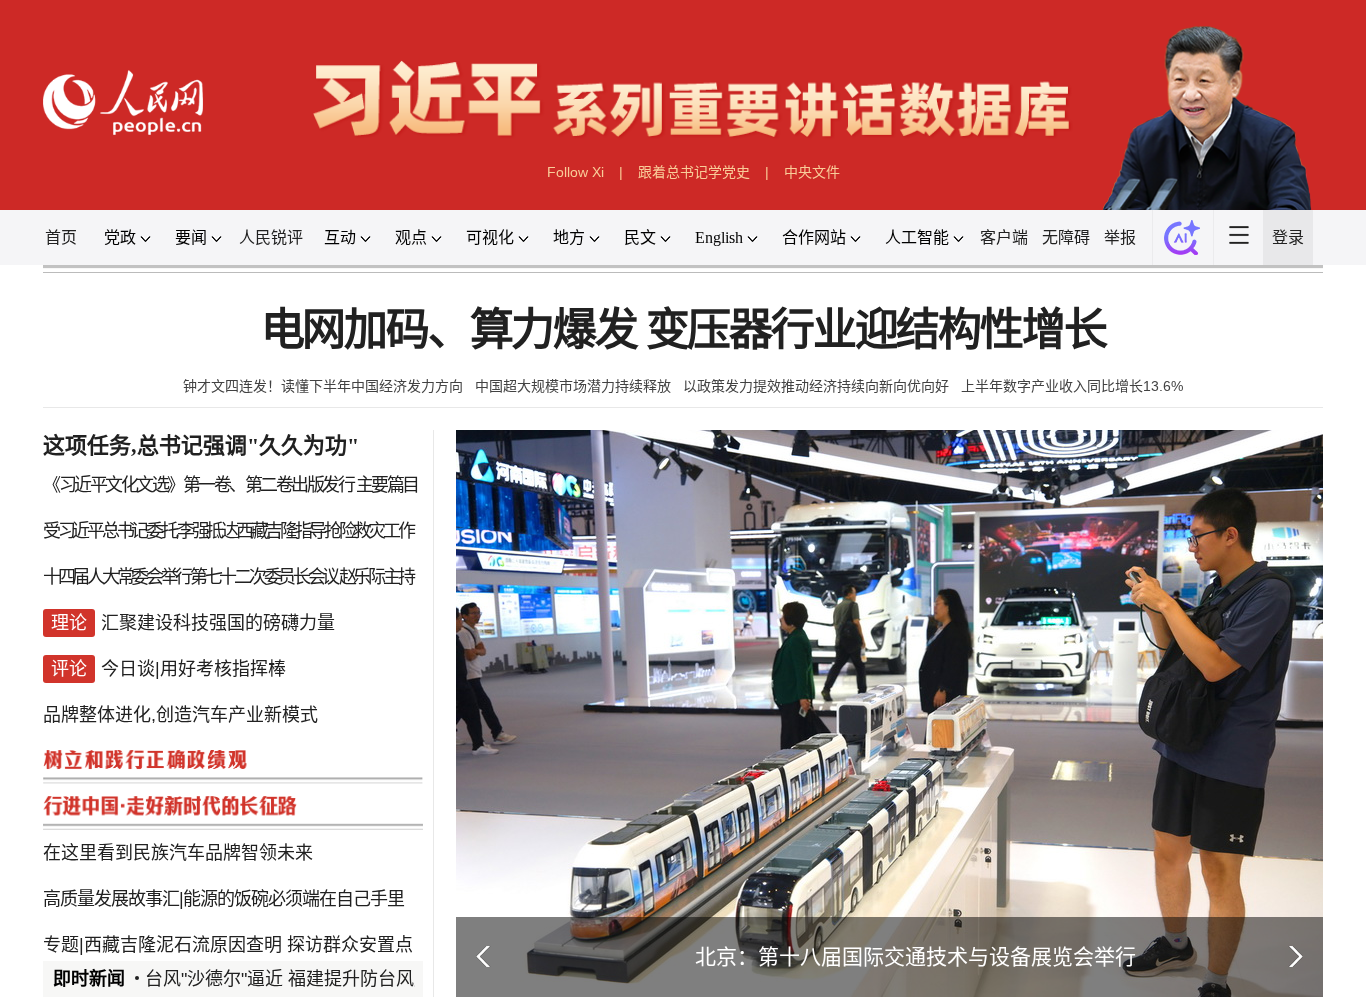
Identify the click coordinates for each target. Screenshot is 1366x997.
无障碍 (1066, 237)
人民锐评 (271, 237)
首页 (61, 237)
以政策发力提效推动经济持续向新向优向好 (816, 386)
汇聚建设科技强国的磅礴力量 (218, 623)
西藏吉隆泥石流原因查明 (183, 945)
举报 (1120, 237)
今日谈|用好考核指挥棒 (193, 669)
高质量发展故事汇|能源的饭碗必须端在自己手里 (223, 899)
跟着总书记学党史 (694, 172)
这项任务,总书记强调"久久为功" (201, 445)
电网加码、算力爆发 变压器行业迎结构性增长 (683, 330)
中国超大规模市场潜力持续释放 (573, 386)
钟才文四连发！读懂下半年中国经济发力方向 (323, 386)
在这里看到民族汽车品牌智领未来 (178, 853)
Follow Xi (575, 172)
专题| (63, 945)
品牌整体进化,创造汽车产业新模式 (180, 715)
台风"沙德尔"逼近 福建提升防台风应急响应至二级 (342, 979)
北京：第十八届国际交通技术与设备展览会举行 (915, 956)
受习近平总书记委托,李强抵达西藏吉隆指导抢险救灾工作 (227, 531)
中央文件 (812, 172)
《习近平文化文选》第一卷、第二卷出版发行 (198, 485)
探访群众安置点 (350, 945)
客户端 (1004, 237)
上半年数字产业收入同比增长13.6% (1072, 386)
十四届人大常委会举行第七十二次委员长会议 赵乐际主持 (227, 577)
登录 (1288, 237)
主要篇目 (387, 485)
